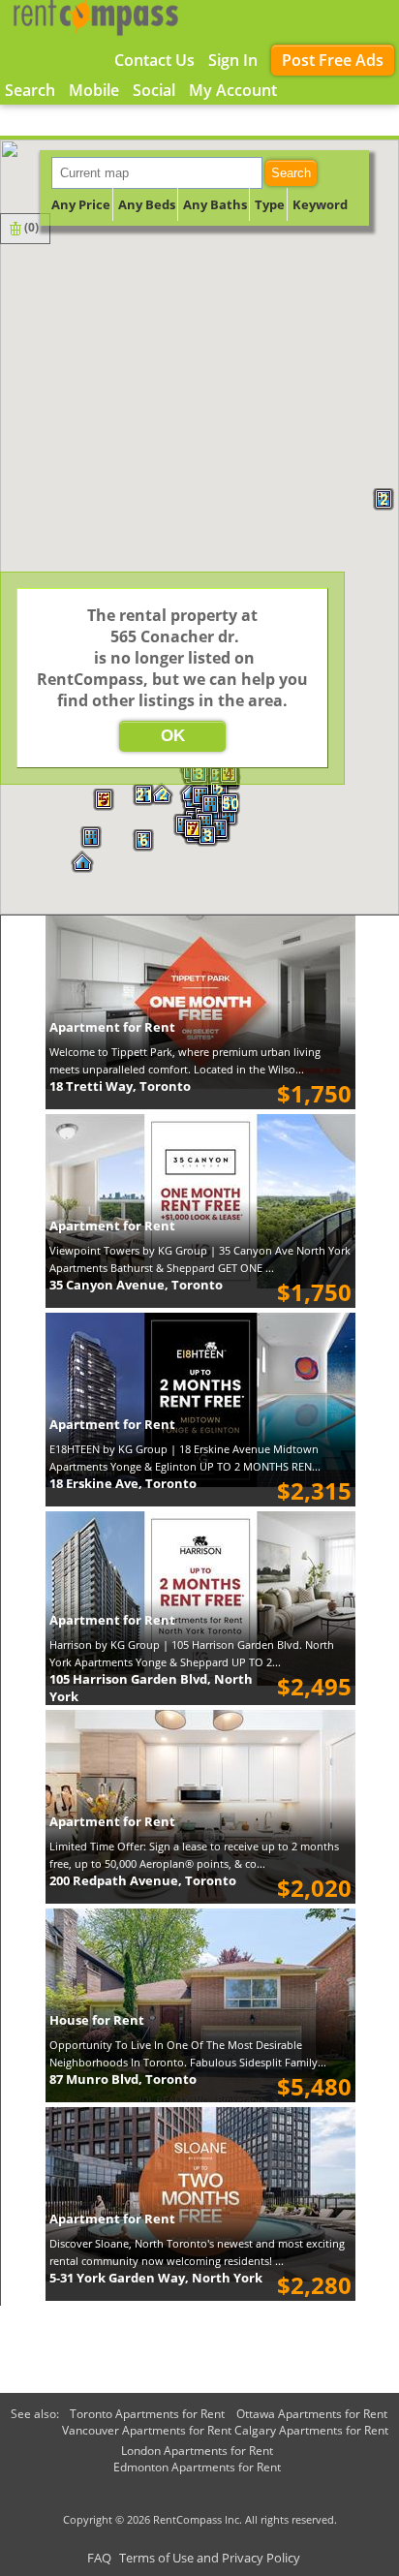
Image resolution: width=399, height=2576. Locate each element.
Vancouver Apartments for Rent (147, 2430)
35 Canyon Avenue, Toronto (136, 1285)
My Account (233, 90)
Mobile (94, 90)
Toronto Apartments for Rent (147, 2414)
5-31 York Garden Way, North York (156, 2278)
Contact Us (154, 60)
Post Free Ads (333, 60)
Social (154, 90)
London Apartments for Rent (197, 2451)
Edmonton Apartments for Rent (197, 2467)
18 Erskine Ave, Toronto (123, 1483)
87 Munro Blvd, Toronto (123, 2079)
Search (291, 173)
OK (173, 736)
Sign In (233, 60)
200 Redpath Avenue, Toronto (143, 1880)
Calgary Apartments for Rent (311, 2430)
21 (144, 795)
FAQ (99, 2558)
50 (230, 804)
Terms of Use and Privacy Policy (210, 2558)
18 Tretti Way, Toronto (120, 1086)
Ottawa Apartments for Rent (312, 2414)
